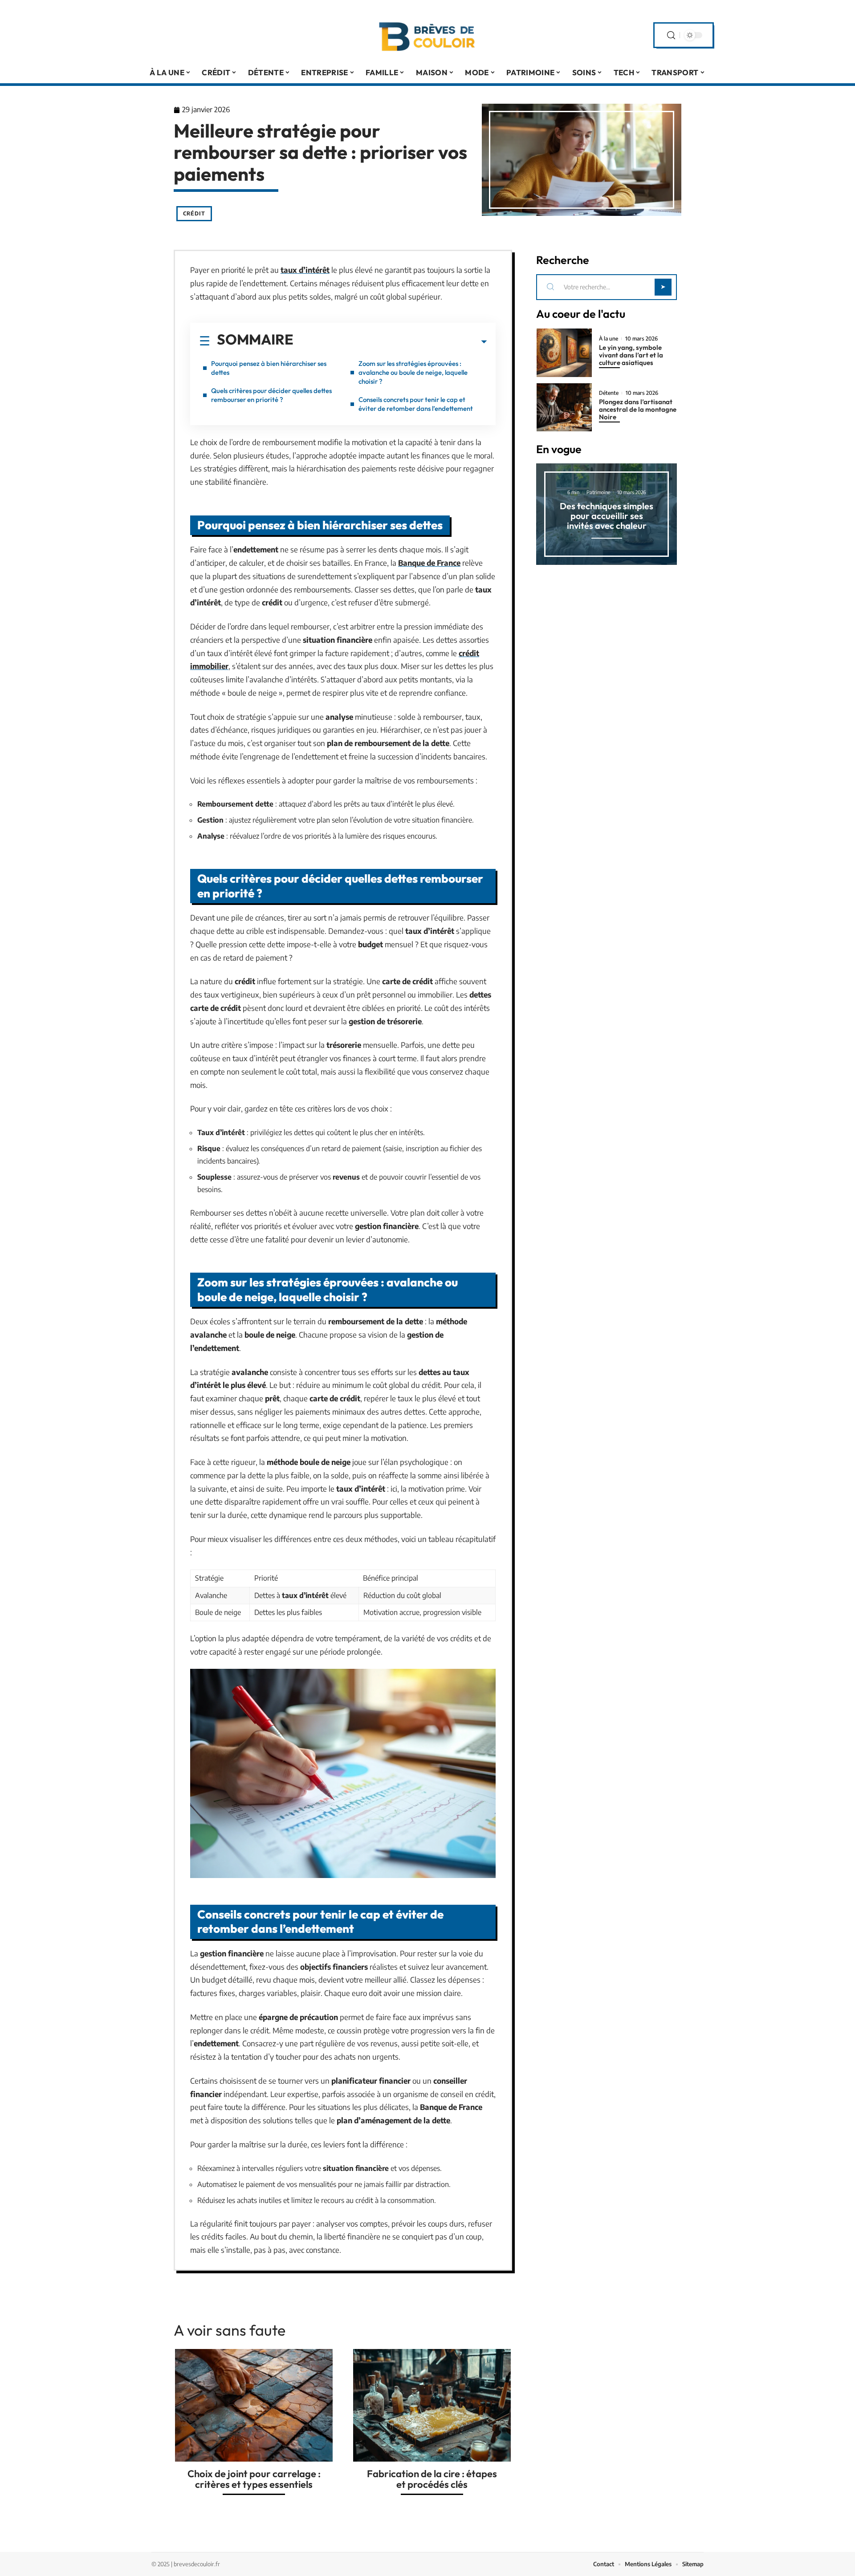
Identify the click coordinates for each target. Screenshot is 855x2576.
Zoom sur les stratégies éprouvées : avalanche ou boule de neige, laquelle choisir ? (413, 372)
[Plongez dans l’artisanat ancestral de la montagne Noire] (564, 408)
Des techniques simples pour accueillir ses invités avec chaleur (607, 516)
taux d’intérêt (305, 270)
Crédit (194, 213)
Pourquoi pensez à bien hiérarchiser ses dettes (269, 368)
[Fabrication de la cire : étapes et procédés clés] (432, 2405)
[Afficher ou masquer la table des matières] (390, 342)
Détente (609, 393)
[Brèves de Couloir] (427, 35)
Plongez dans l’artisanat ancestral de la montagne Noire (638, 409)
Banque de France (429, 563)
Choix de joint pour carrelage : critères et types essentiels (254, 2479)
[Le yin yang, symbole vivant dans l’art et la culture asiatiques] (564, 353)
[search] (671, 35)
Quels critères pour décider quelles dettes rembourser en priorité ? (271, 395)
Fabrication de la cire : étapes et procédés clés (432, 2479)
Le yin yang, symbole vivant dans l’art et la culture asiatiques (631, 355)
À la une (609, 339)
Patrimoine (598, 492)
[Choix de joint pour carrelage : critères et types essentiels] (254, 2405)
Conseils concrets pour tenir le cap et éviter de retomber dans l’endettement (416, 404)
